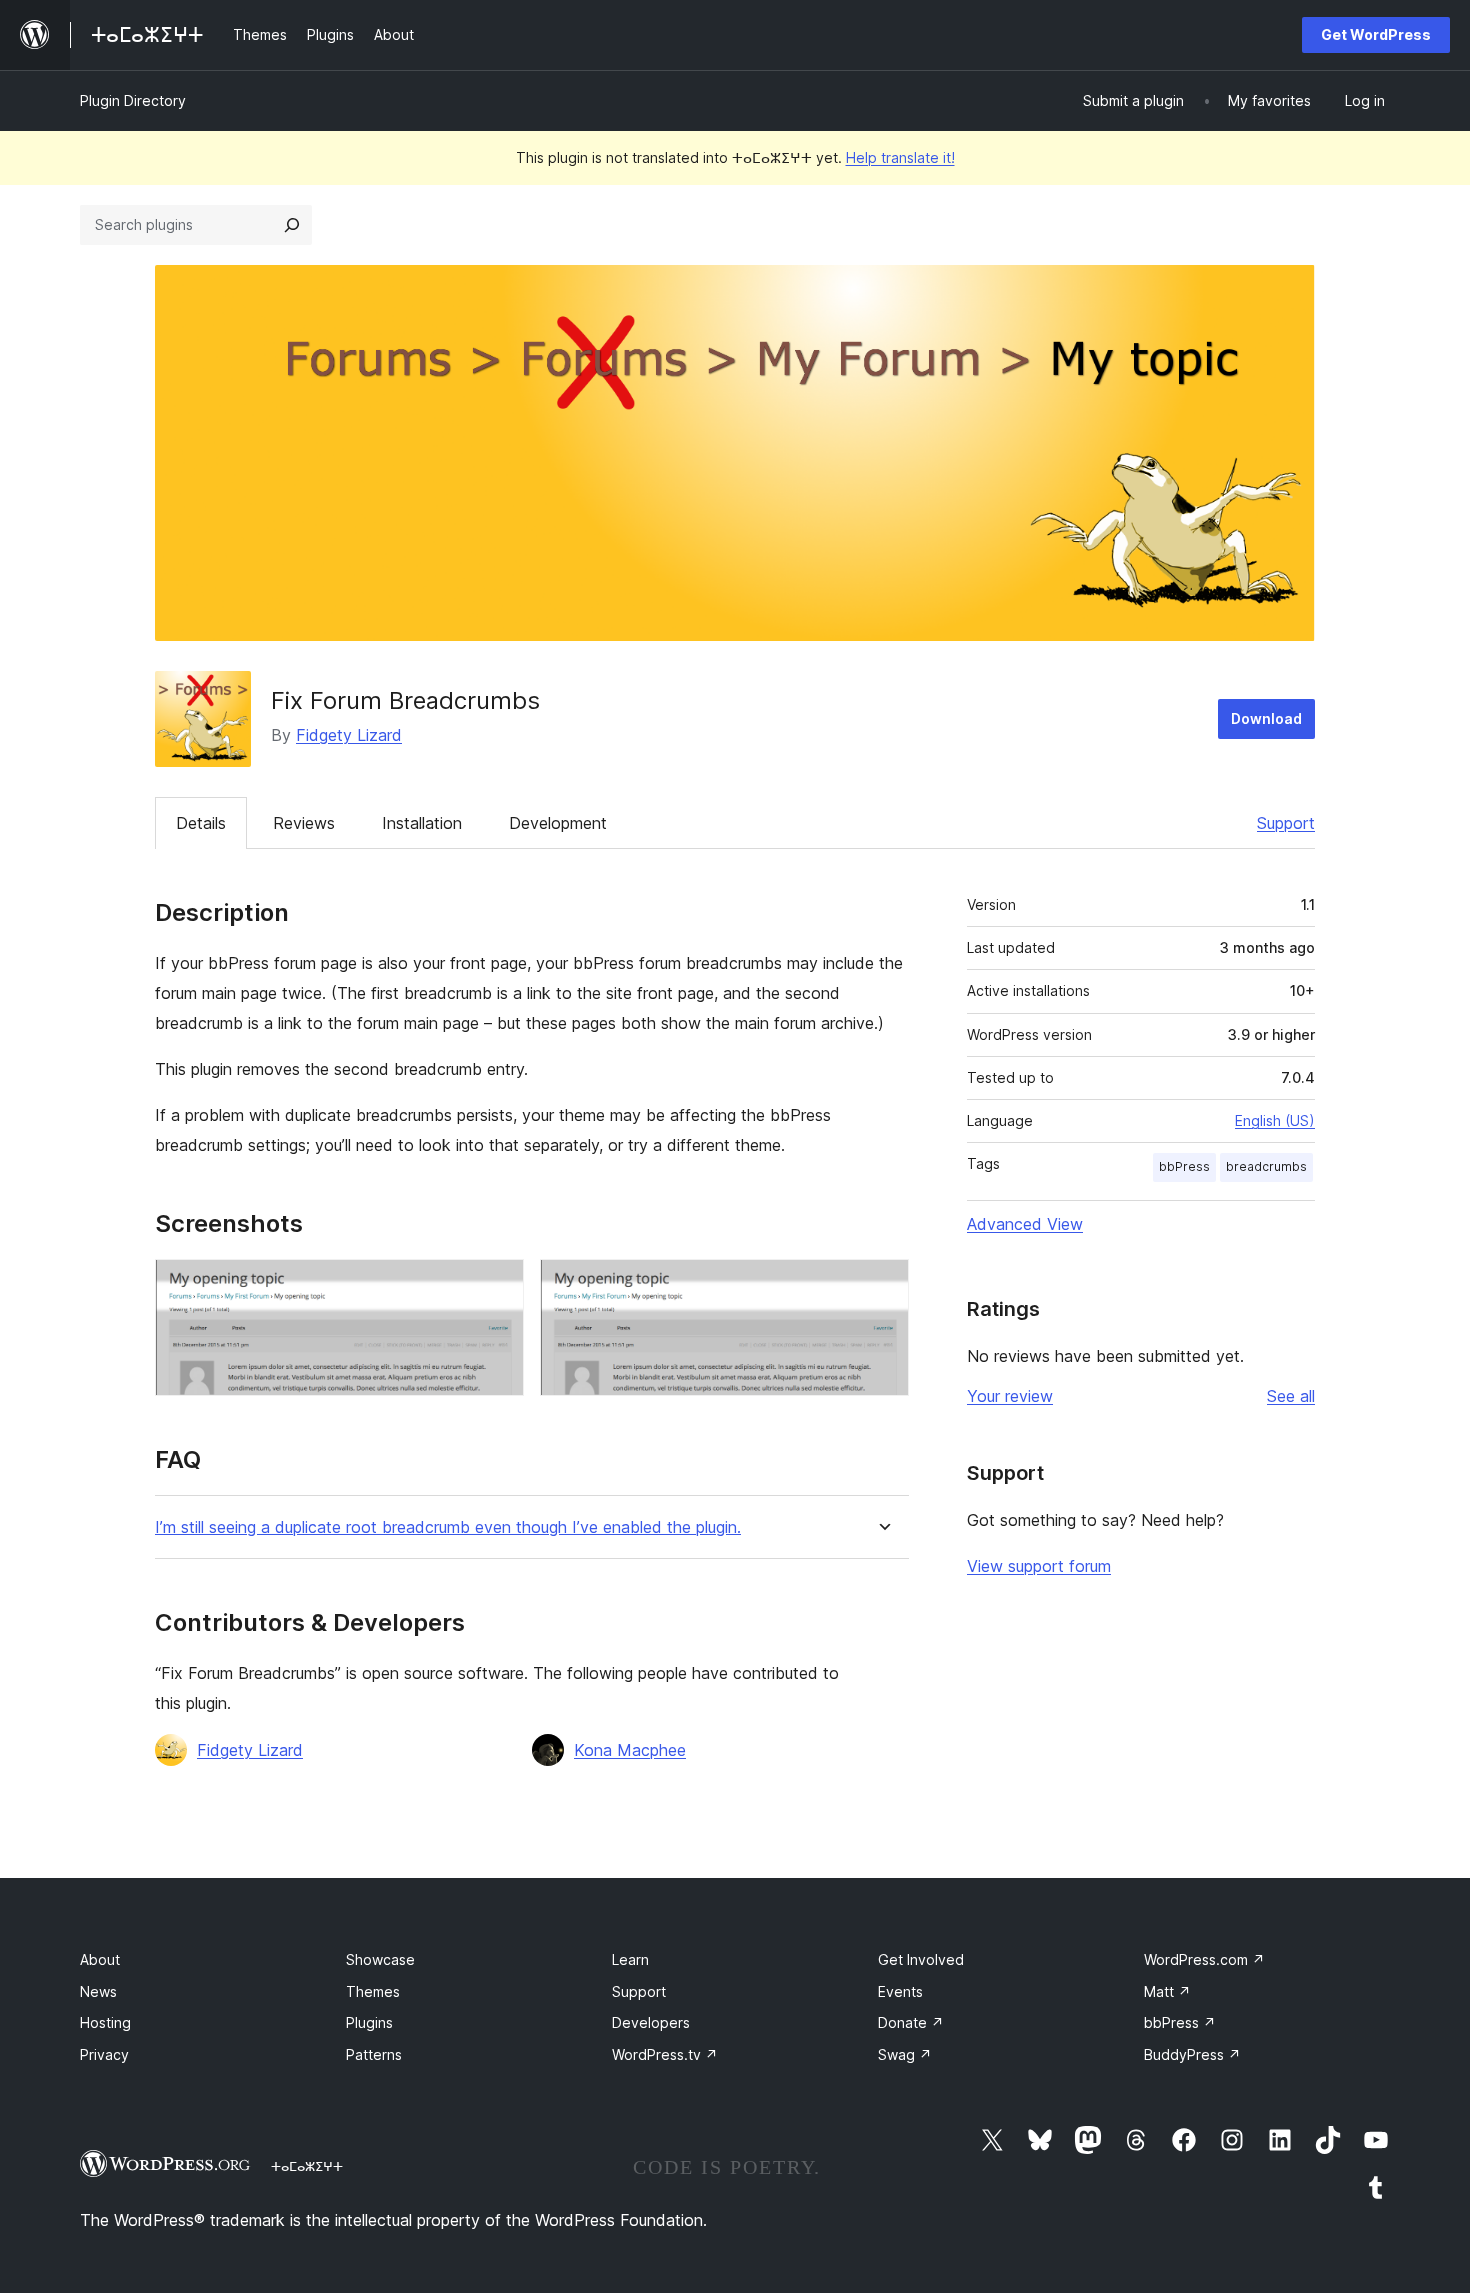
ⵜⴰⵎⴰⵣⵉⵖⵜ (307, 2166)
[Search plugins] (292, 225)
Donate (911, 2022)
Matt (1167, 1991)
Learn (630, 1959)
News (98, 1991)
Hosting (105, 2022)
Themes (373, 1991)
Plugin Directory (133, 100)
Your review (1010, 1396)
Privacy (104, 2054)
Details (201, 823)
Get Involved (921, 1959)
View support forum (1039, 1566)
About (100, 1959)
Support (1286, 823)
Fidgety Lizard (349, 735)
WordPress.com (1204, 1959)
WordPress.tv (665, 2054)
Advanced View (1025, 1224)
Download (1266, 718)
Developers (651, 2022)
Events (900, 1991)
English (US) (1275, 1120)
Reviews (304, 823)
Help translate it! (900, 157)
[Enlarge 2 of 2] (882, 1286)
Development (558, 823)
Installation (422, 823)
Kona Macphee (630, 1750)
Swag (905, 2054)
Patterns (374, 2054)
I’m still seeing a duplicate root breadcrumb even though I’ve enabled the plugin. (448, 1527)
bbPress (1184, 1166)
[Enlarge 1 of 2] (497, 1286)
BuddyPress (1192, 2054)
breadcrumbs (1266, 1166)
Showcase (380, 1959)
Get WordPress (1376, 34)
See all (1291, 1396)
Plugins (369, 2022)
